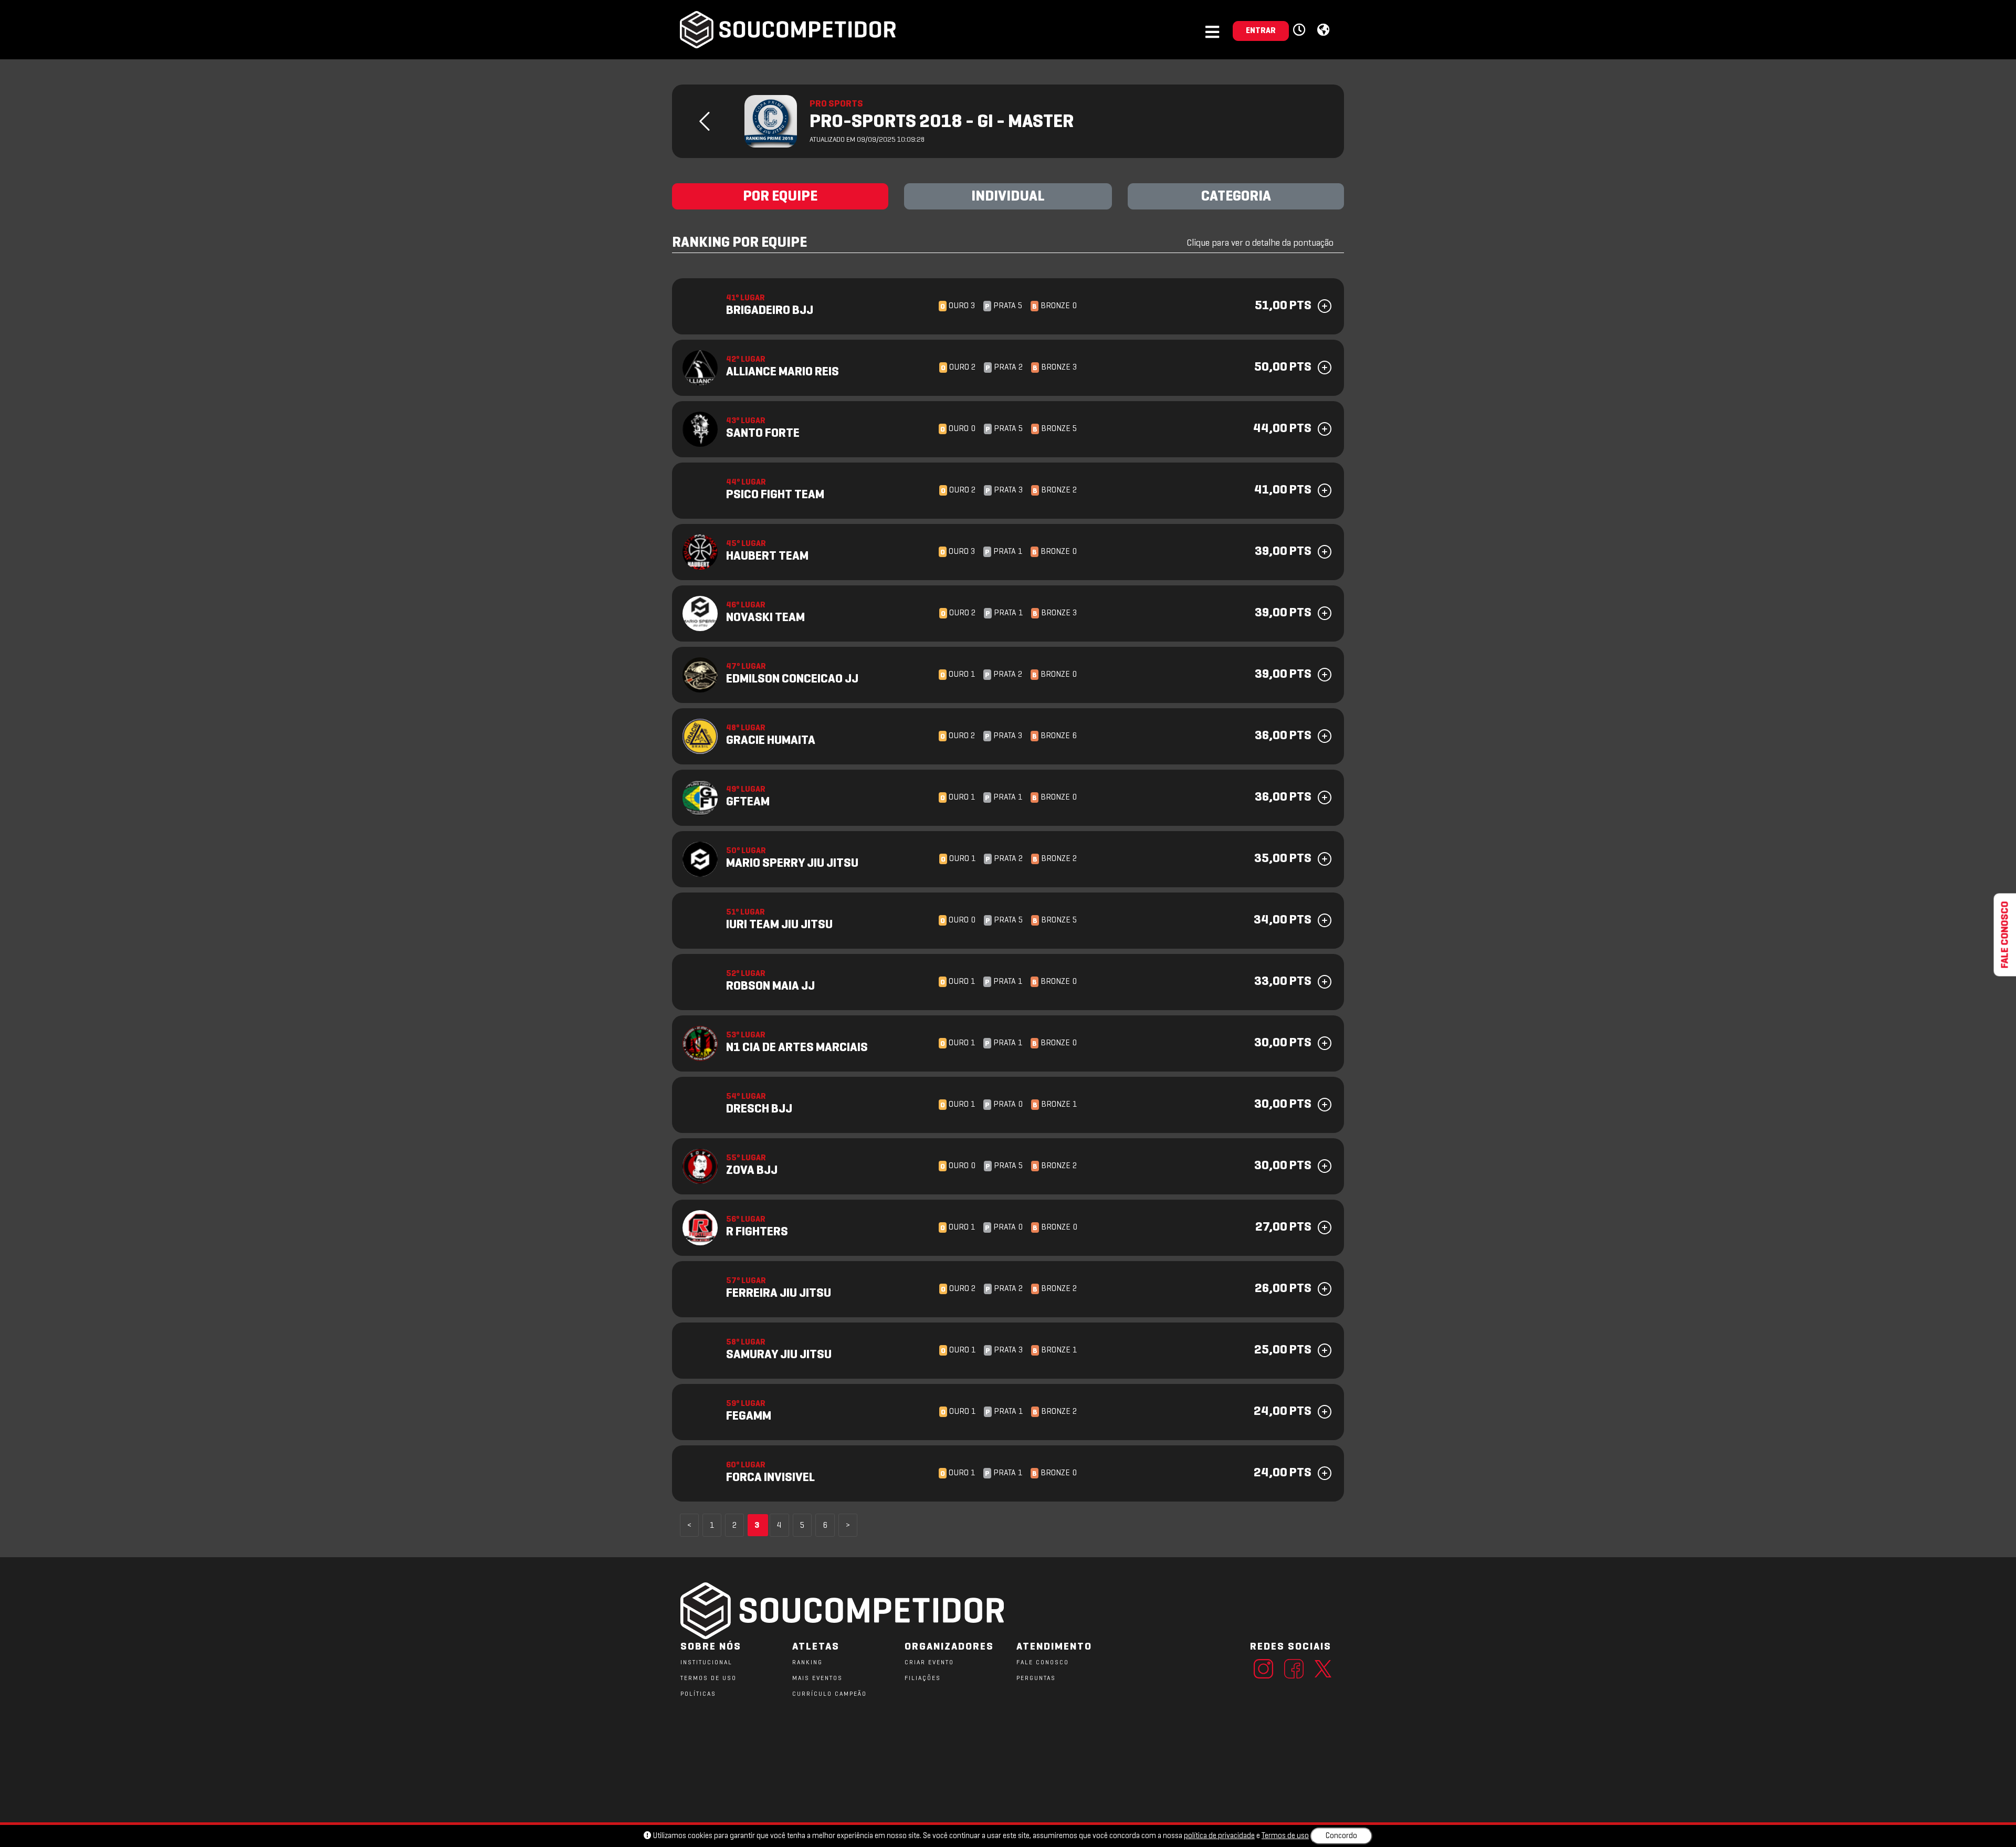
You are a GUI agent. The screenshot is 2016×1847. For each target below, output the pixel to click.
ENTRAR (1261, 31)
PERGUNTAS (1036, 1678)
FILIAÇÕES (923, 1678)
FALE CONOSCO (1043, 1663)
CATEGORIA (1236, 197)
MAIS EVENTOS (817, 1678)
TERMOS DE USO (708, 1678)
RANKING (807, 1663)
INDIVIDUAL (1008, 197)
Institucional (706, 1663)
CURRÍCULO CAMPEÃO (829, 1694)
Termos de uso (1285, 1836)
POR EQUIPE (780, 197)
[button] (1301, 30)
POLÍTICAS (698, 1694)
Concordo (1341, 1836)
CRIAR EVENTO (929, 1663)
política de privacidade (1219, 1836)
